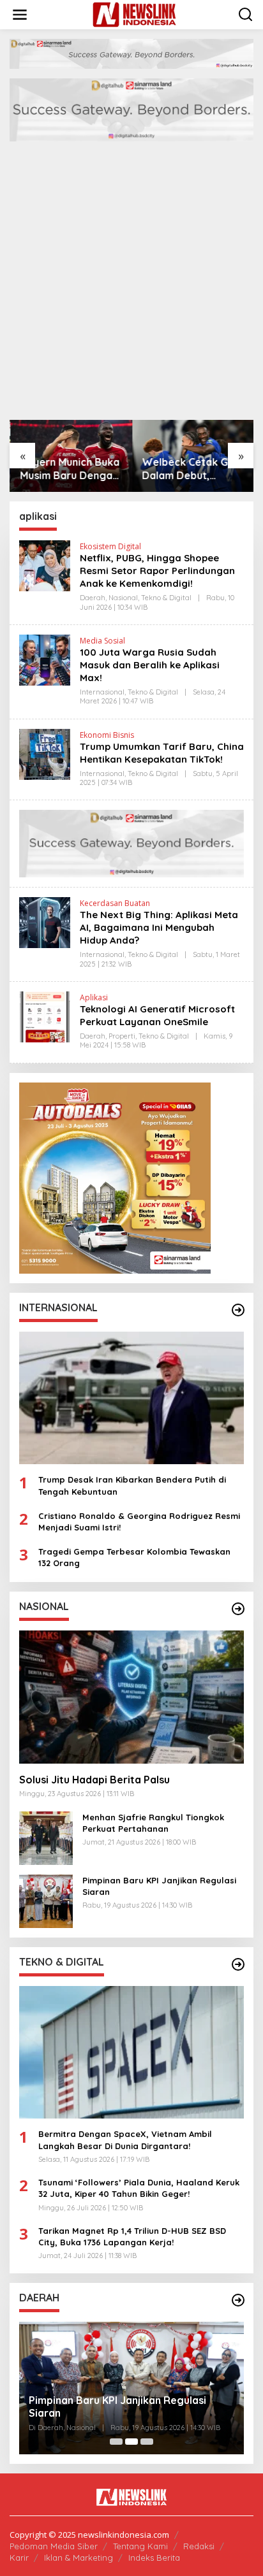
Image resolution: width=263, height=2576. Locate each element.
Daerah (93, 598)
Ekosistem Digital (110, 546)
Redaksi (199, 2546)
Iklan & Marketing (79, 2558)
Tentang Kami (140, 2546)
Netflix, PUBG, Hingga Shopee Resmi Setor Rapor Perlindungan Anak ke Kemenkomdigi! (157, 571)
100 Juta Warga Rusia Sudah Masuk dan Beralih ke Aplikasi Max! (150, 665)
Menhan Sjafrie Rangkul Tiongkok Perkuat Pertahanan (153, 1823)
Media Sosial (102, 641)
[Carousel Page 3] (147, 2442)
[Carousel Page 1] (116, 2442)
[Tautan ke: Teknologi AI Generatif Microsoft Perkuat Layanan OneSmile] (45, 1016)
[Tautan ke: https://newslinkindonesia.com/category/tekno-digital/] (238, 1964)
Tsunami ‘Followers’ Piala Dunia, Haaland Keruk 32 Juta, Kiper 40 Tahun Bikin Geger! (139, 2188)
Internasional (102, 692)
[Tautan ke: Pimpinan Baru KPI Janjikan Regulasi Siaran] (46, 1900)
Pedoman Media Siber (54, 2546)
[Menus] (20, 15)
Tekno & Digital (166, 598)
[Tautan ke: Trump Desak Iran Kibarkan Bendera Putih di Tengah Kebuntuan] (131, 1398)
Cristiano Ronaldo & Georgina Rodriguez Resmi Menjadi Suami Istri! (139, 1522)
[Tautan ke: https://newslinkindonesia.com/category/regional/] (238, 2300)
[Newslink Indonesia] (134, 14)
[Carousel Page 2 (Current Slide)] (131, 2442)
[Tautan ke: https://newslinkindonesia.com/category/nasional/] (238, 1609)
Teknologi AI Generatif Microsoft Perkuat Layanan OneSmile (157, 1015)
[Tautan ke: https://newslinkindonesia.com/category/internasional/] (238, 1310)
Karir (19, 2558)
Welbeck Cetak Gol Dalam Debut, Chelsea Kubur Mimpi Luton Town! (192, 469)
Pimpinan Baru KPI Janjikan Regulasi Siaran (159, 1886)
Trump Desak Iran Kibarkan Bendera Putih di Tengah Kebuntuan (132, 1485)
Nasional (123, 598)
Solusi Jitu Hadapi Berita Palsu (94, 1780)
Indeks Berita (154, 2558)
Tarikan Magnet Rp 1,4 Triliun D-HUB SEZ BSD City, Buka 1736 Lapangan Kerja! (132, 2236)
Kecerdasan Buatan (115, 903)
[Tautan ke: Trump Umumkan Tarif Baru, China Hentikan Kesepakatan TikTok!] (45, 753)
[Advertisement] (131, 282)
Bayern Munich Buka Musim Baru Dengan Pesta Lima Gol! (69, 469)
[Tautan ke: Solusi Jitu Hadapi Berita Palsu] (131, 1697)
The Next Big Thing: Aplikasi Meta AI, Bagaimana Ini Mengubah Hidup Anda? (159, 927)
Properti (122, 1036)
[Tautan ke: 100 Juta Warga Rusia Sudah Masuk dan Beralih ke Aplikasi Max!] (45, 659)
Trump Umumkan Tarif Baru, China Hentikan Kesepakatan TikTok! (162, 753)
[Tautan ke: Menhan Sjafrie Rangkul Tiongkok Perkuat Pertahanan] (46, 1837)
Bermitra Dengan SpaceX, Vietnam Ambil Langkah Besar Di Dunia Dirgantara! (125, 2140)
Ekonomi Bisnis (107, 735)
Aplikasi (94, 997)
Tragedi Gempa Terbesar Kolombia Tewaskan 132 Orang (134, 1557)
